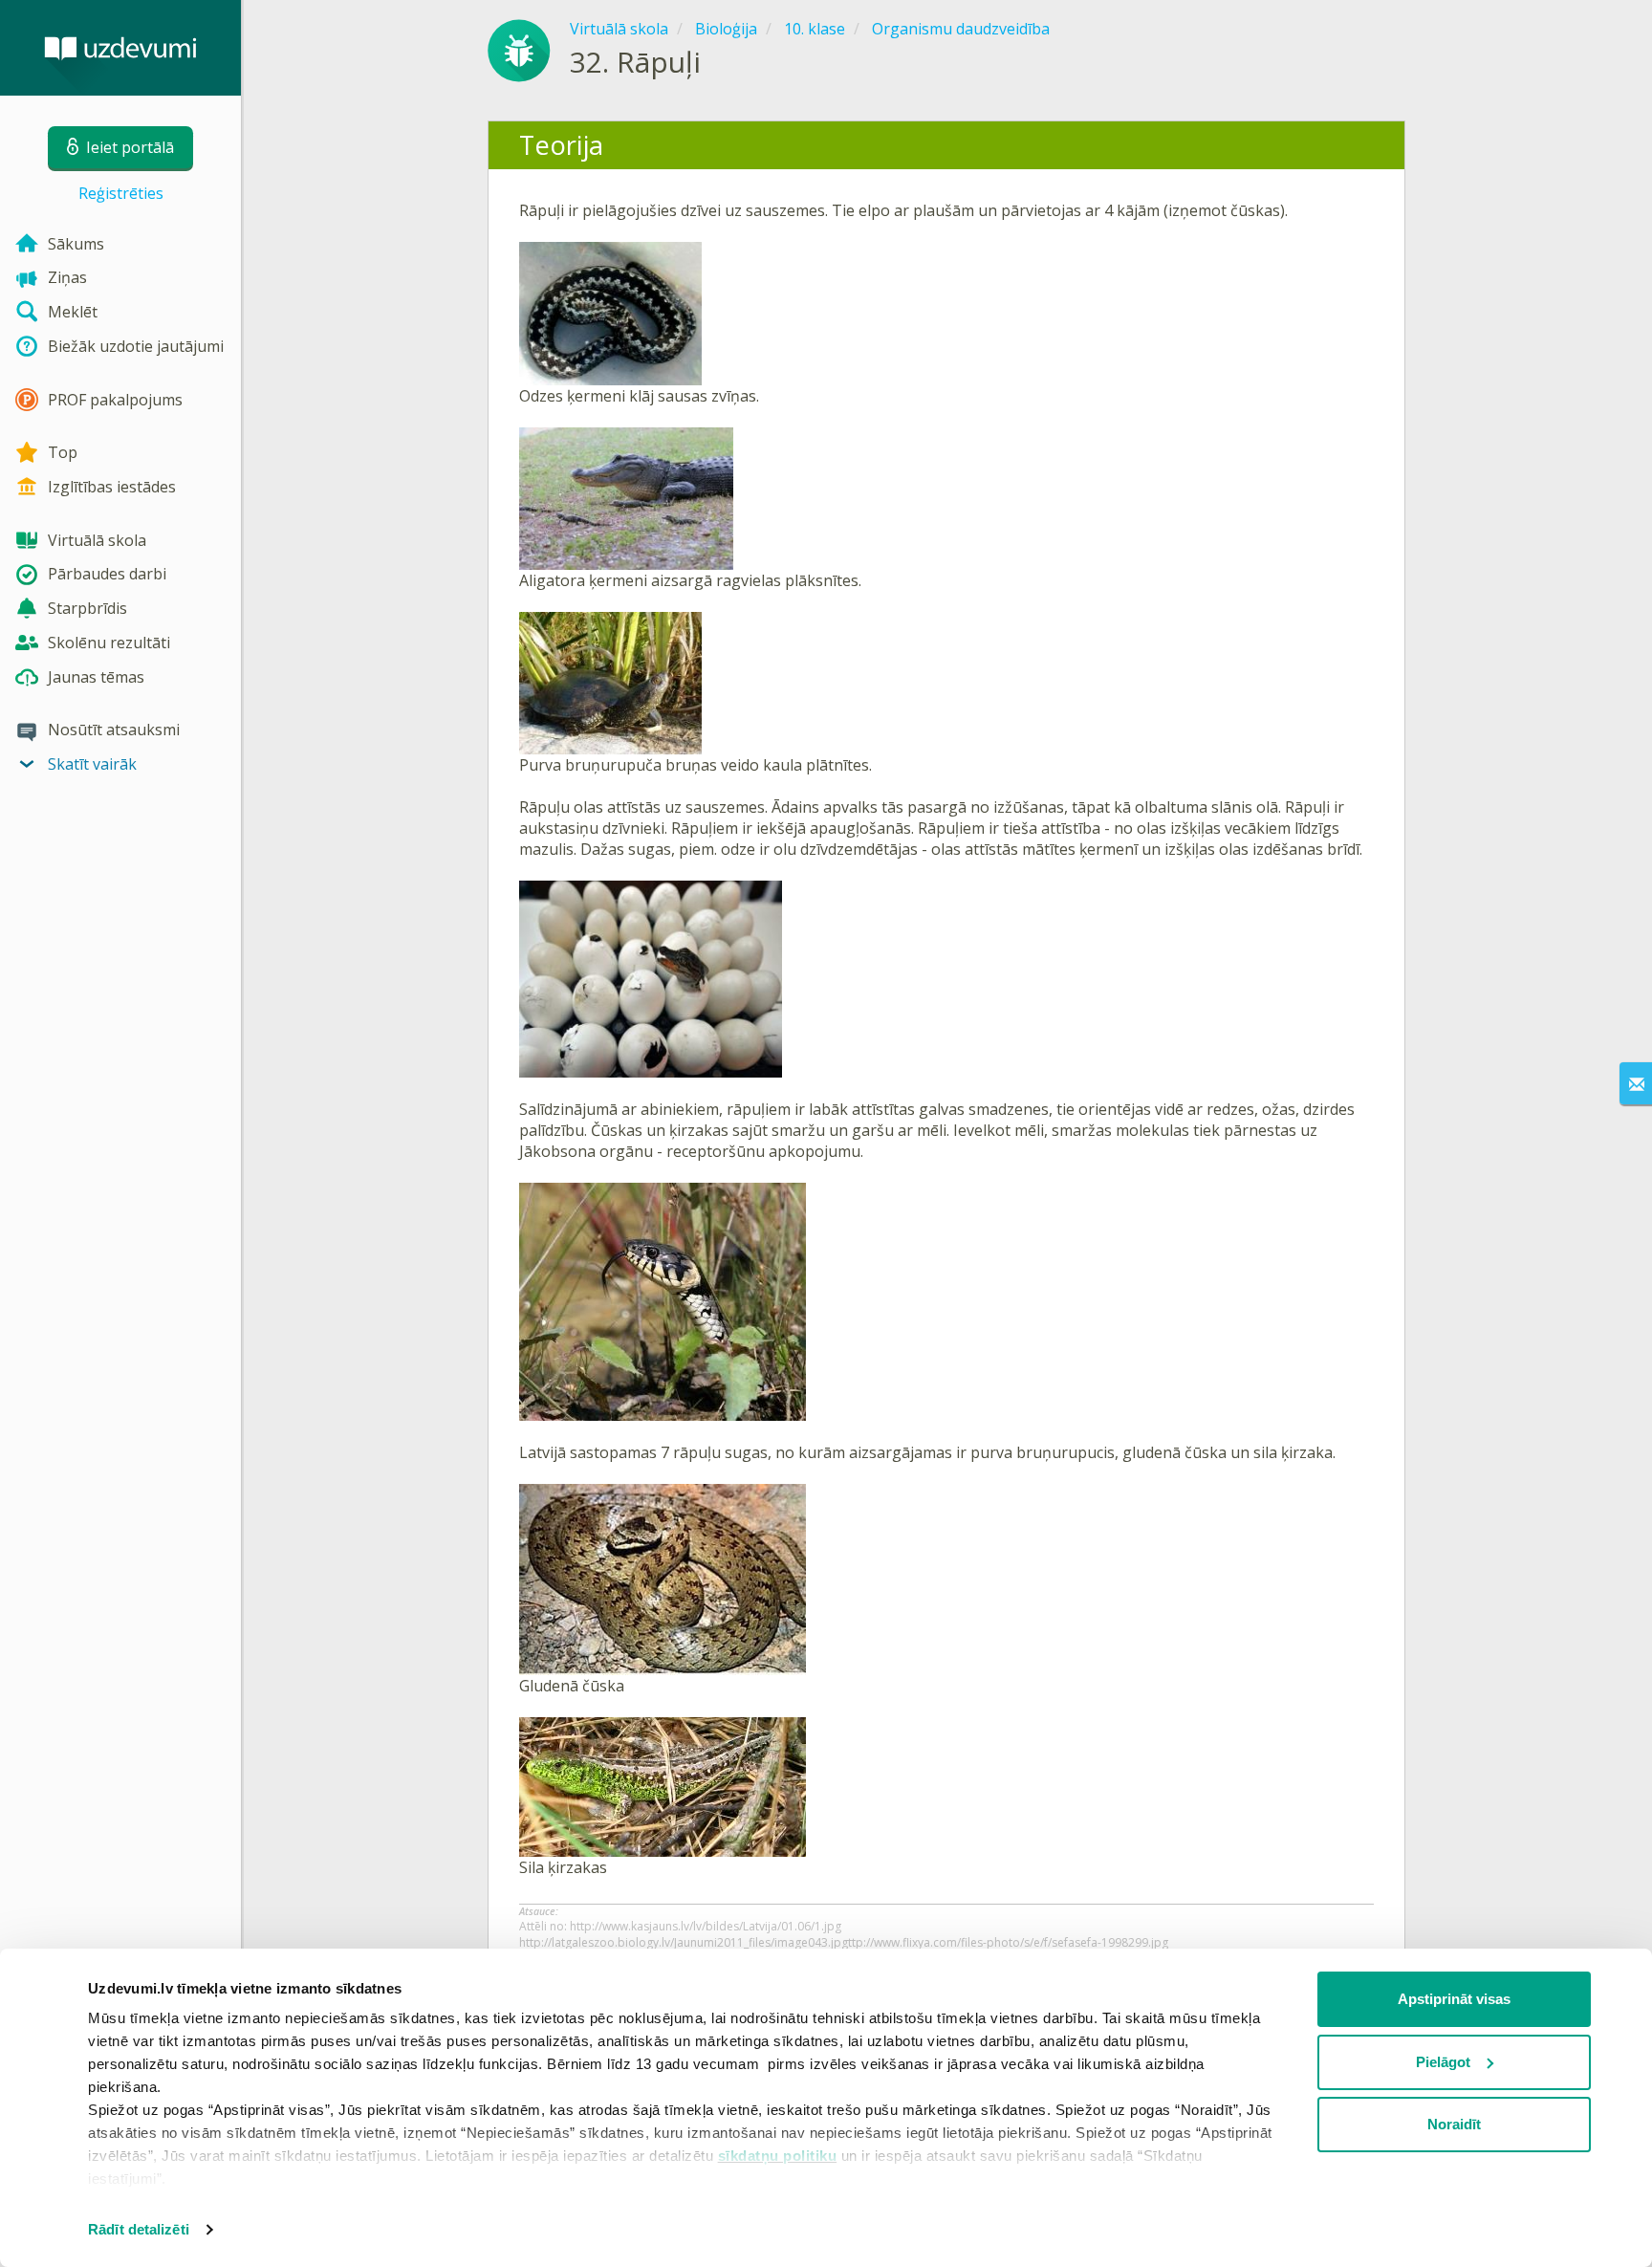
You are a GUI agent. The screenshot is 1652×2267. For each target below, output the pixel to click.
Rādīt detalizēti (139, 2229)
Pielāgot (1443, 2062)
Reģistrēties (121, 193)
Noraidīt (1454, 2124)
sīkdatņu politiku (778, 2156)
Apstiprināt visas (1454, 1999)
